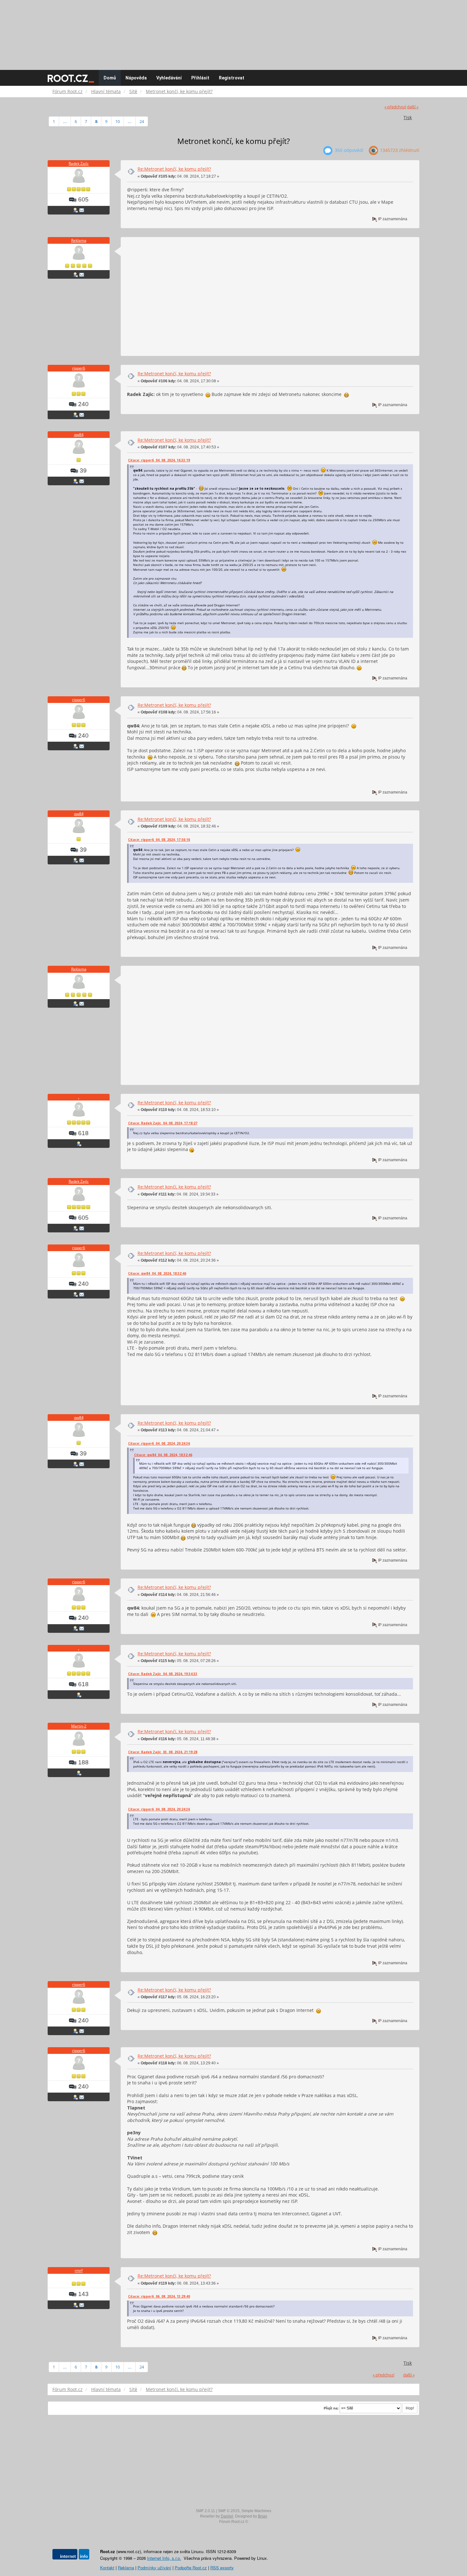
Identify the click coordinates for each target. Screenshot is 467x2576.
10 (118, 121)
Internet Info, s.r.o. (164, 2558)
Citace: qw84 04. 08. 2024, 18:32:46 (157, 1273)
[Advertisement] (233, 32)
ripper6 (79, 368)
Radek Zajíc (79, 164)
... (65, 121)
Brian (263, 2516)
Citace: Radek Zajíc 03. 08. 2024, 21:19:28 (163, 1752)
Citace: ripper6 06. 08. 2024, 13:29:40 (159, 2296)
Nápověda (136, 78)
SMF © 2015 (229, 2511)
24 (142, 121)
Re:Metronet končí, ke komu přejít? (174, 169)
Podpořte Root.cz (191, 2568)
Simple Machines (256, 2511)
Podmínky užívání (154, 2568)
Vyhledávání (169, 78)
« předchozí (395, 107)
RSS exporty (222, 2568)
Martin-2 (79, 1726)
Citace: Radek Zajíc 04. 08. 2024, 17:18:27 (163, 1123)
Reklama (79, 240)
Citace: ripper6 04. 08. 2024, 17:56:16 (159, 840)
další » (413, 107)
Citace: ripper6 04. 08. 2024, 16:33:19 (159, 460)
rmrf (79, 2270)
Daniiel (227, 2516)
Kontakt (107, 2568)
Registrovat (232, 78)
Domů (110, 78)
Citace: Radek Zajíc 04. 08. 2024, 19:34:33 (163, 1674)
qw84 (79, 435)
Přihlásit (200, 78)
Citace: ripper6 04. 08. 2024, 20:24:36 (159, 1443)
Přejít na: (331, 2408)
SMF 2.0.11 (205, 2511)
